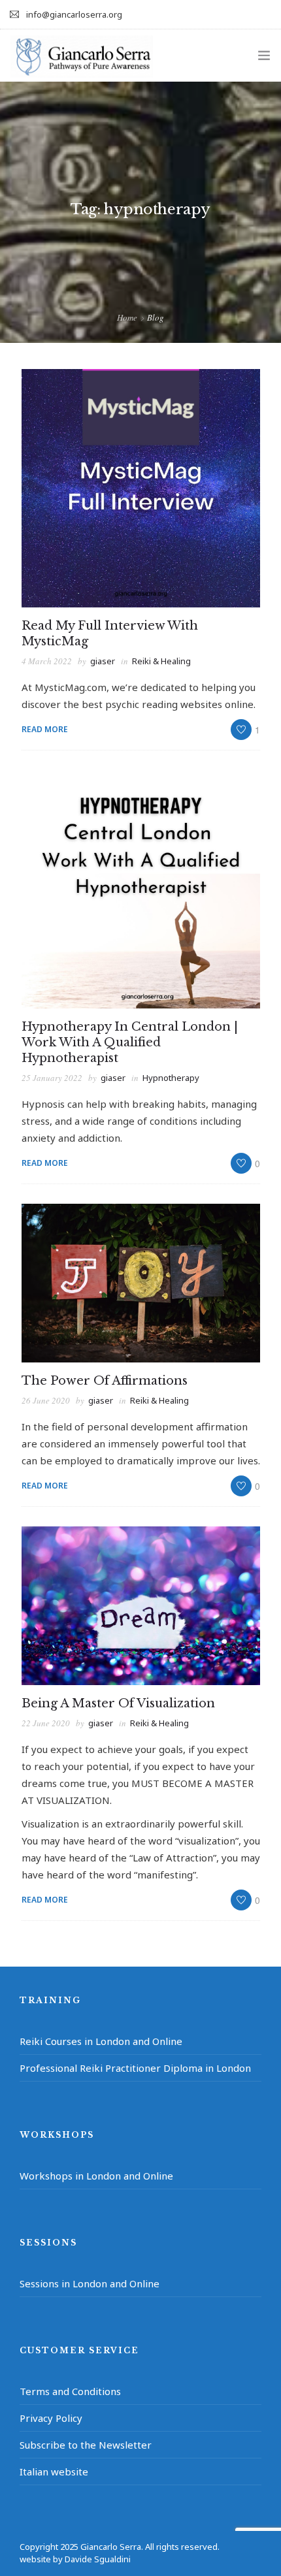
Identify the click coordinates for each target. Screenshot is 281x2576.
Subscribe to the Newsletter (86, 2445)
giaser (103, 661)
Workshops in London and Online (96, 2176)
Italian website (54, 2471)
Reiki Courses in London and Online (101, 2041)
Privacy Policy (51, 2418)
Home (127, 317)
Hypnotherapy (171, 1078)
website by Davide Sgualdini (75, 2559)
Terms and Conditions (70, 2391)
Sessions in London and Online (90, 2283)
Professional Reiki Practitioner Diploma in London (135, 2068)
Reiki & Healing (161, 661)
